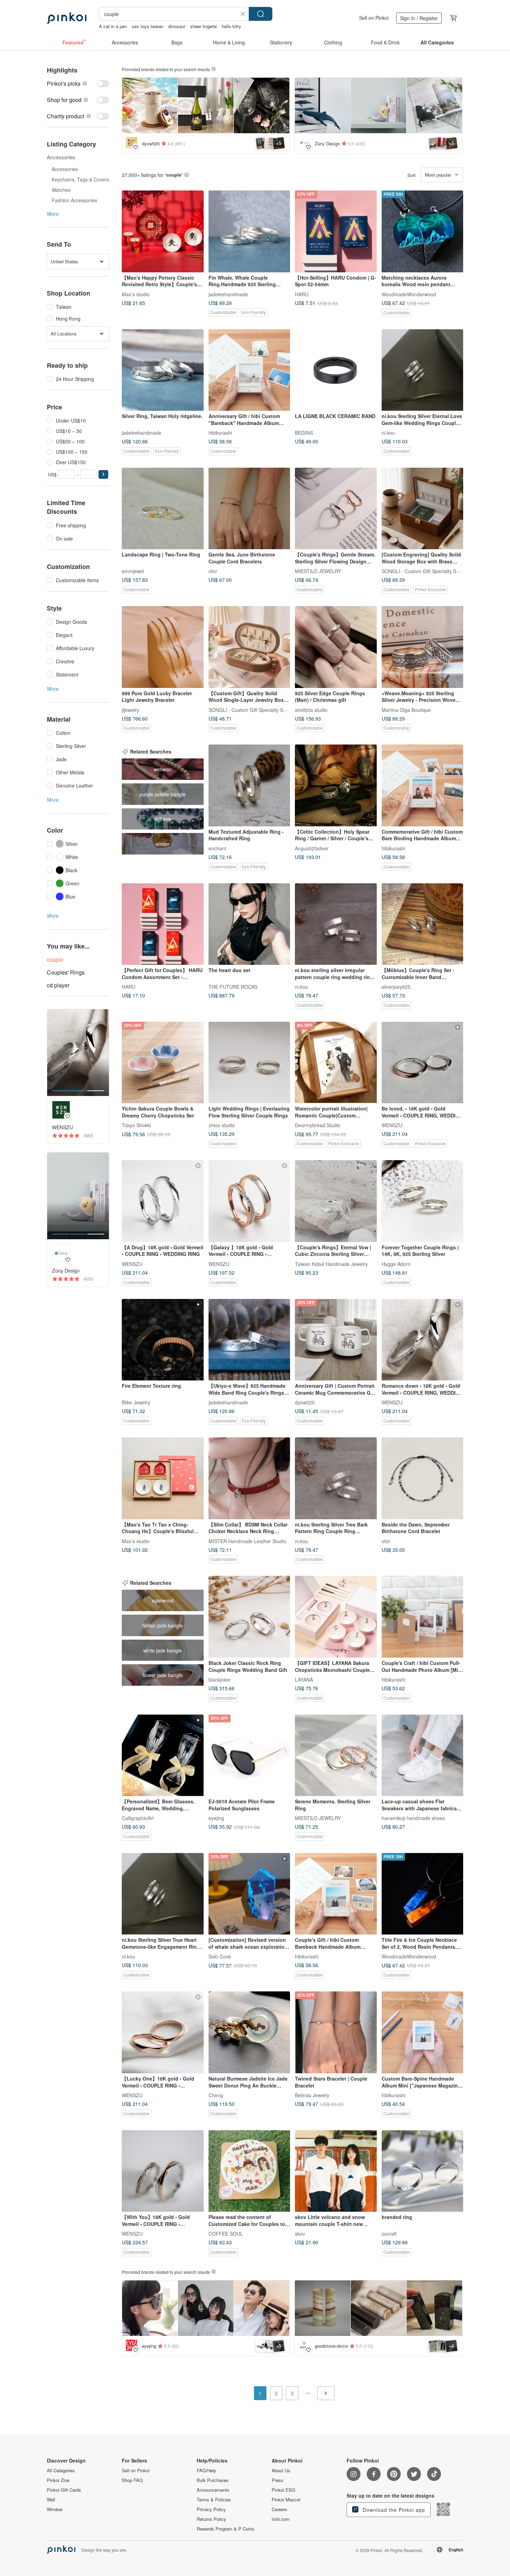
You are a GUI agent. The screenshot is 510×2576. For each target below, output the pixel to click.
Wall (51, 2500)
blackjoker (220, 1679)
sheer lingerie (203, 26)
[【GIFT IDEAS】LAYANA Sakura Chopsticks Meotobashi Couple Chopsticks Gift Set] (336, 1617)
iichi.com (281, 2519)
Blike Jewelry (136, 1402)
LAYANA (304, 1679)
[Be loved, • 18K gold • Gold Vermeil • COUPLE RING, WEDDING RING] (423, 1063)
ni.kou (388, 433)
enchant (217, 848)
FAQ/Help (206, 2471)
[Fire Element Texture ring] (163, 1340)
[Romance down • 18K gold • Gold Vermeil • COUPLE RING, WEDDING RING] (423, 1340)
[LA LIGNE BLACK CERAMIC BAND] (336, 370)
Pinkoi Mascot (286, 2500)
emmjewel (133, 571)
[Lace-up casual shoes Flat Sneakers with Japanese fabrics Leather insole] (423, 1755)
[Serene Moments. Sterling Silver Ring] (336, 1755)
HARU (302, 294)
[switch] (78, 83)
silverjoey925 (396, 987)
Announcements (213, 2490)
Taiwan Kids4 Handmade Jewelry (331, 1264)
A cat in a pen (113, 26)
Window (55, 2509)
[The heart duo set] (249, 924)
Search (261, 14)
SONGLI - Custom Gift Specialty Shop (423, 571)
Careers (279, 2509)
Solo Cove (220, 1956)
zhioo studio (222, 1125)
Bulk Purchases (213, 2480)
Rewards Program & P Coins (226, 2529)
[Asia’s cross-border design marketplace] (67, 18)
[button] (103, 474)
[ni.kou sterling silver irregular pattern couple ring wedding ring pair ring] (336, 924)
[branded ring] (423, 2171)
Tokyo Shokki (136, 1125)
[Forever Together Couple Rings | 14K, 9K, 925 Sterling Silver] (423, 1201)
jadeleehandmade (228, 294)
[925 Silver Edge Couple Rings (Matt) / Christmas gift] (336, 647)
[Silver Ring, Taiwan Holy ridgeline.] (163, 370)
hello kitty (231, 26)
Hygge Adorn (396, 1264)
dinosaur (177, 26)
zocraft (389, 2234)
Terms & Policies (214, 2500)
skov (300, 2234)
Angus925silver (312, 848)
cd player (58, 985)
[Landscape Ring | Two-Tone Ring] (163, 509)
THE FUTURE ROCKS (233, 987)
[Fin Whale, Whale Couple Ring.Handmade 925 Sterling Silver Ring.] (249, 231)
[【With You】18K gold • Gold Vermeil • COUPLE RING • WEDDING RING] (163, 2171)
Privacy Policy (211, 2509)
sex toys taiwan (148, 26)
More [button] (53, 214)
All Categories (61, 2471)
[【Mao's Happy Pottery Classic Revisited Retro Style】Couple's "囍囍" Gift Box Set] (163, 231)
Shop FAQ (132, 2480)
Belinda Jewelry (312, 2095)
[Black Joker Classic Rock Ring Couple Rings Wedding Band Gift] (249, 1617)
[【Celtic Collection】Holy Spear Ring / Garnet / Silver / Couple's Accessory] (336, 785)
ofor (213, 571)
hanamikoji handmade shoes (413, 1818)
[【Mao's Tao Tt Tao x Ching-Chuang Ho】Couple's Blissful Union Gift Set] (163, 1478)
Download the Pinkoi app (393, 2510)
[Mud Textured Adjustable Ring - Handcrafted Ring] (249, 785)
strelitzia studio (311, 709)
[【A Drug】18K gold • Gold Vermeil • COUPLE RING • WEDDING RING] (163, 1201)
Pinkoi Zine (58, 2480)
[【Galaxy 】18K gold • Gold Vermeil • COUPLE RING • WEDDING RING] (249, 1201)
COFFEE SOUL (226, 2234)
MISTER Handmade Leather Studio (247, 1541)
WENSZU (392, 1125)
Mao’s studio (136, 294)
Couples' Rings (66, 972)
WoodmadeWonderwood (409, 294)
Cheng (216, 2095)
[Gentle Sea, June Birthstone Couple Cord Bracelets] (249, 509)
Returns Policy (211, 2519)
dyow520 (305, 1402)
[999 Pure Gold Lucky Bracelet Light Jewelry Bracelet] (163, 647)
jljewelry (130, 709)
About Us (281, 2471)
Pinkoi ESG (283, 2490)
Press (278, 2480)
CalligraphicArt (138, 1818)
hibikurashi (220, 433)
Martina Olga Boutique (406, 709)
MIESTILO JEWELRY (318, 571)
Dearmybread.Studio (318, 1125)
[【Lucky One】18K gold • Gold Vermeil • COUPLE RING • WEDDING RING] (163, 2032)
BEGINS (304, 433)
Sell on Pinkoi (374, 18)
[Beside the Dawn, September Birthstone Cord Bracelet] (423, 1478)
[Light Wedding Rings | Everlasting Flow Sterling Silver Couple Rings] (249, 1063)
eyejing (216, 1818)
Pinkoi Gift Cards (64, 2490)
